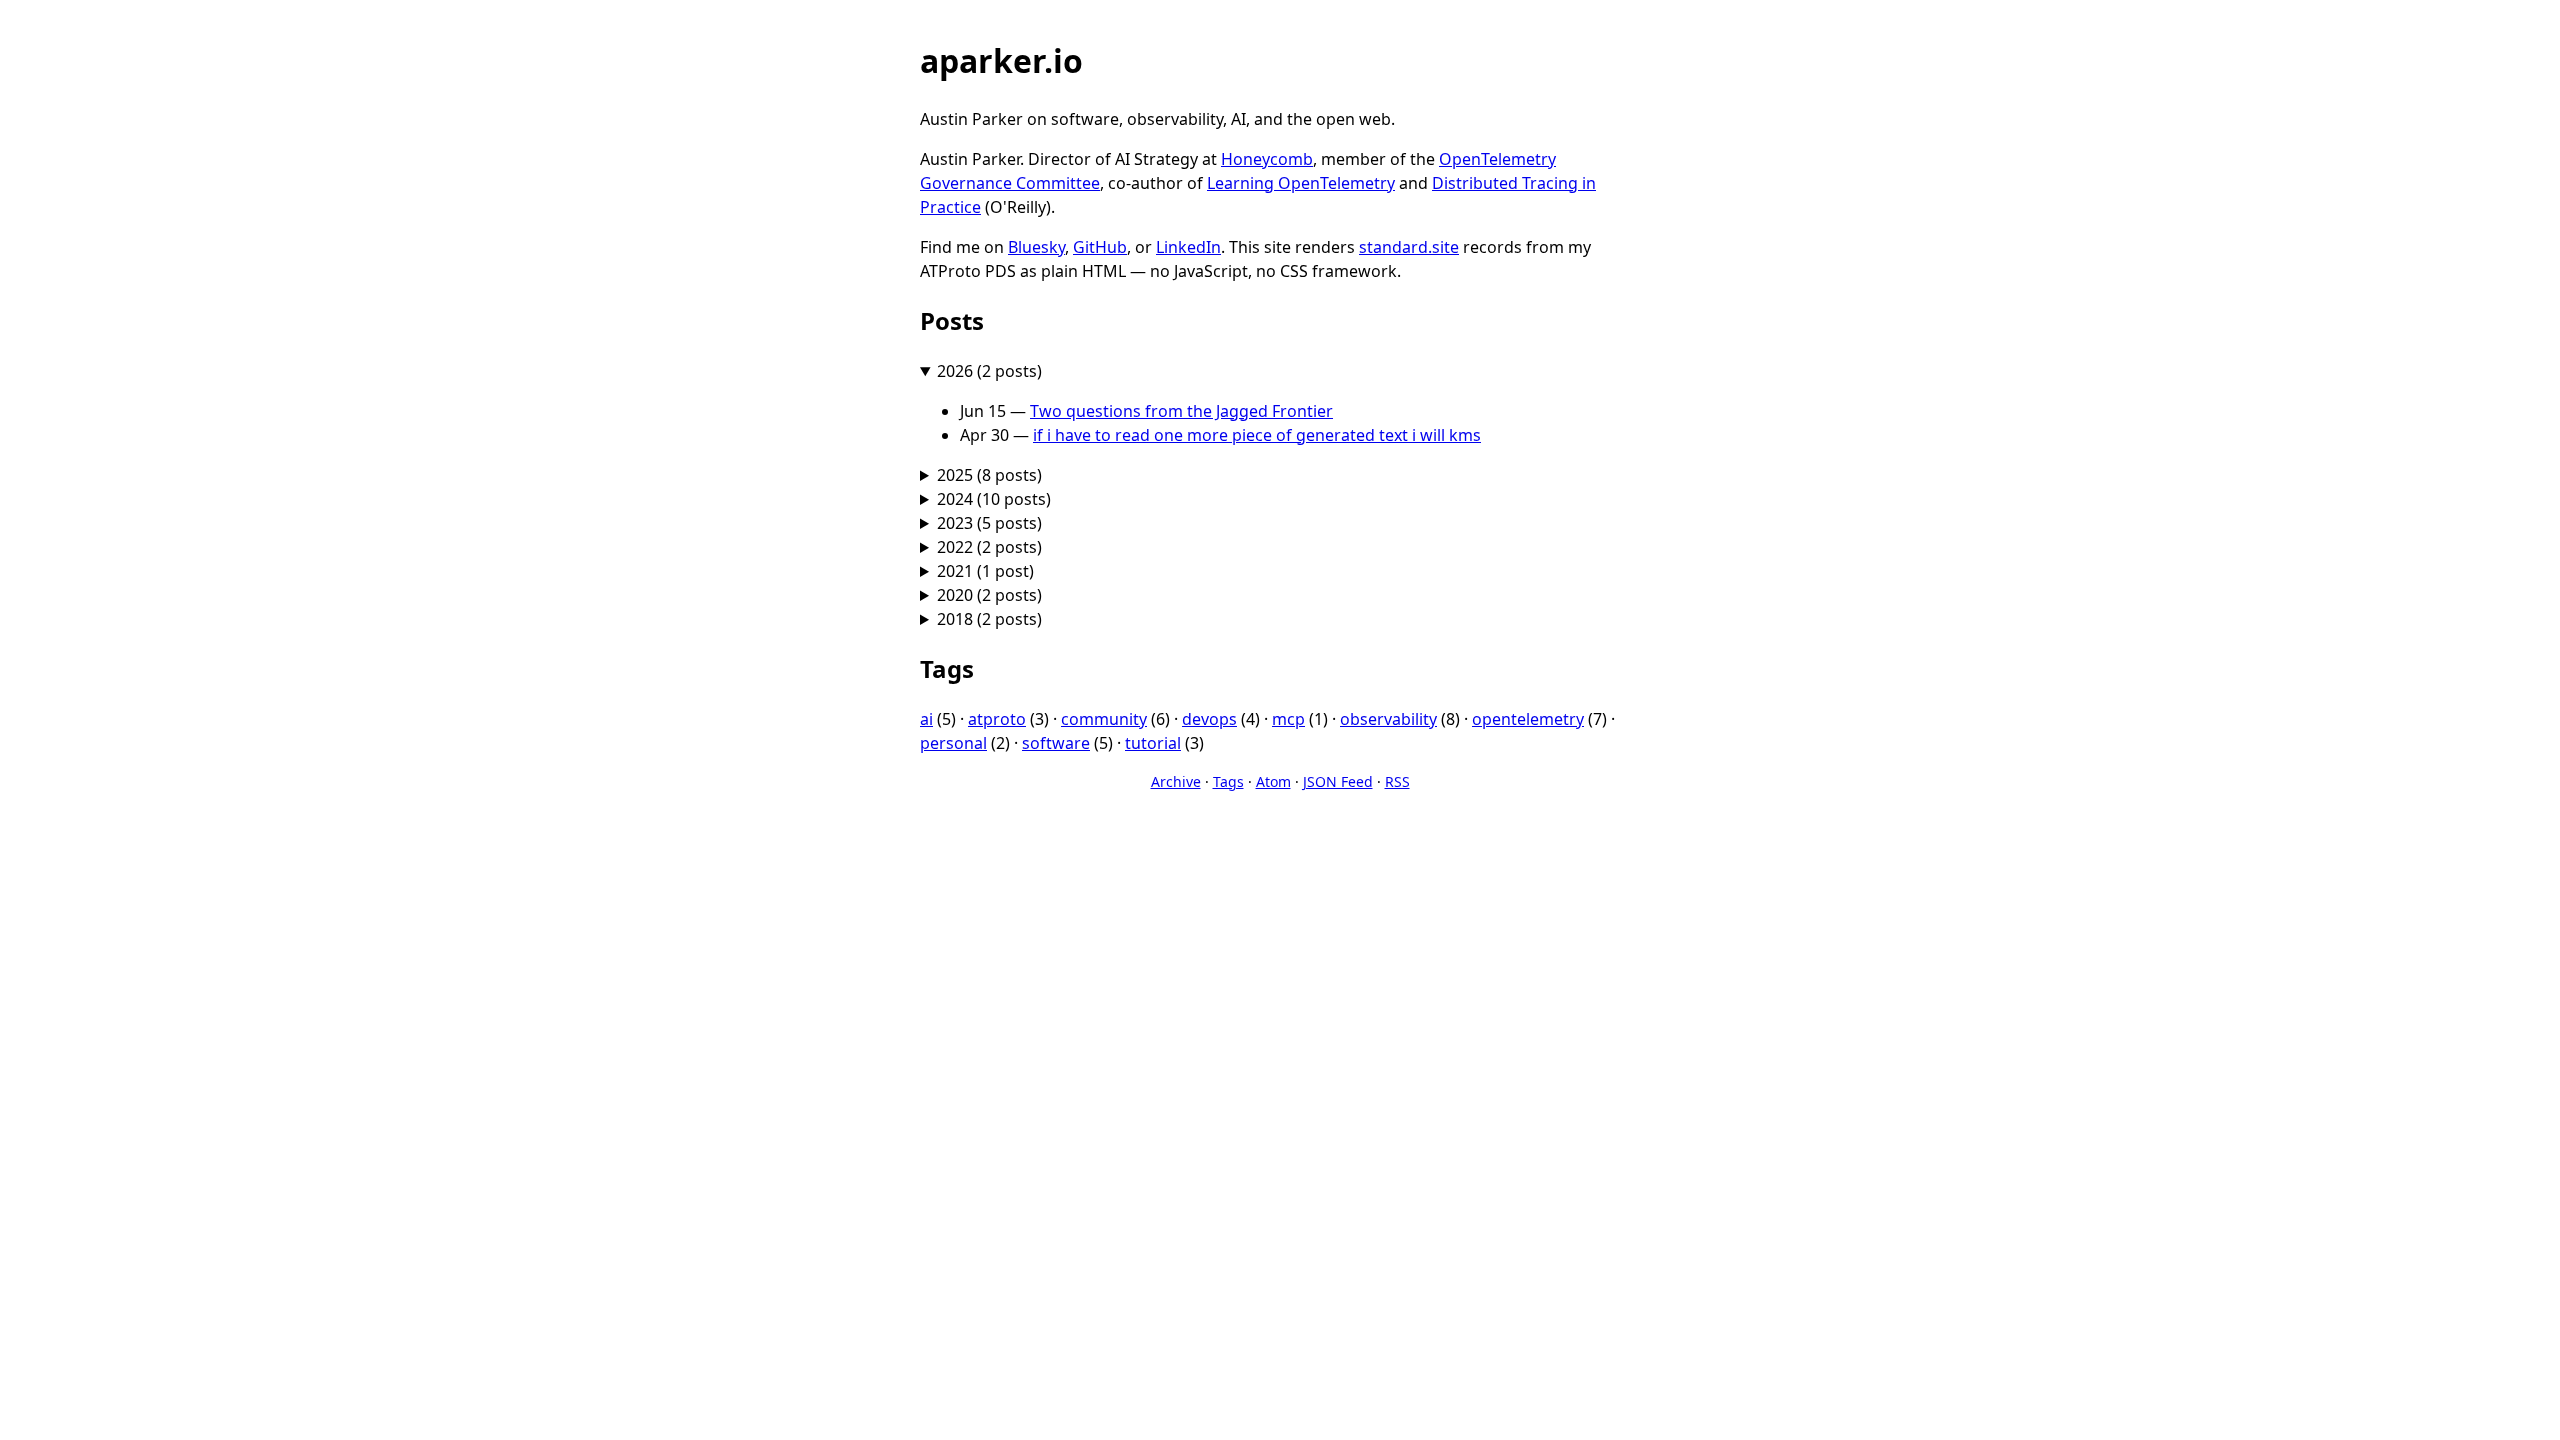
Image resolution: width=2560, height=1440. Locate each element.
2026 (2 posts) (989, 371)
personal (953, 743)
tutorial (1153, 743)
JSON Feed (1338, 781)
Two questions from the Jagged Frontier (1181, 411)
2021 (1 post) (985, 571)
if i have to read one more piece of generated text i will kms (1257, 435)
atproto (997, 719)
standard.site (1409, 247)
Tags (1228, 781)
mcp (1288, 719)
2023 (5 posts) (989, 523)
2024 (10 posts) (994, 499)
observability (1388, 719)
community (1104, 719)
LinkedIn (1188, 247)
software (1056, 743)
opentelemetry (1528, 719)
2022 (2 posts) (989, 547)
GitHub (1100, 247)
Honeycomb (1267, 159)
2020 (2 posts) (989, 595)
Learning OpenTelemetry (1301, 183)
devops (1209, 719)
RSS (1397, 781)
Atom (1273, 781)
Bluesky (1036, 247)
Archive (1176, 781)
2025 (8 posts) (989, 475)
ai (926, 719)
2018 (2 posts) (989, 619)
